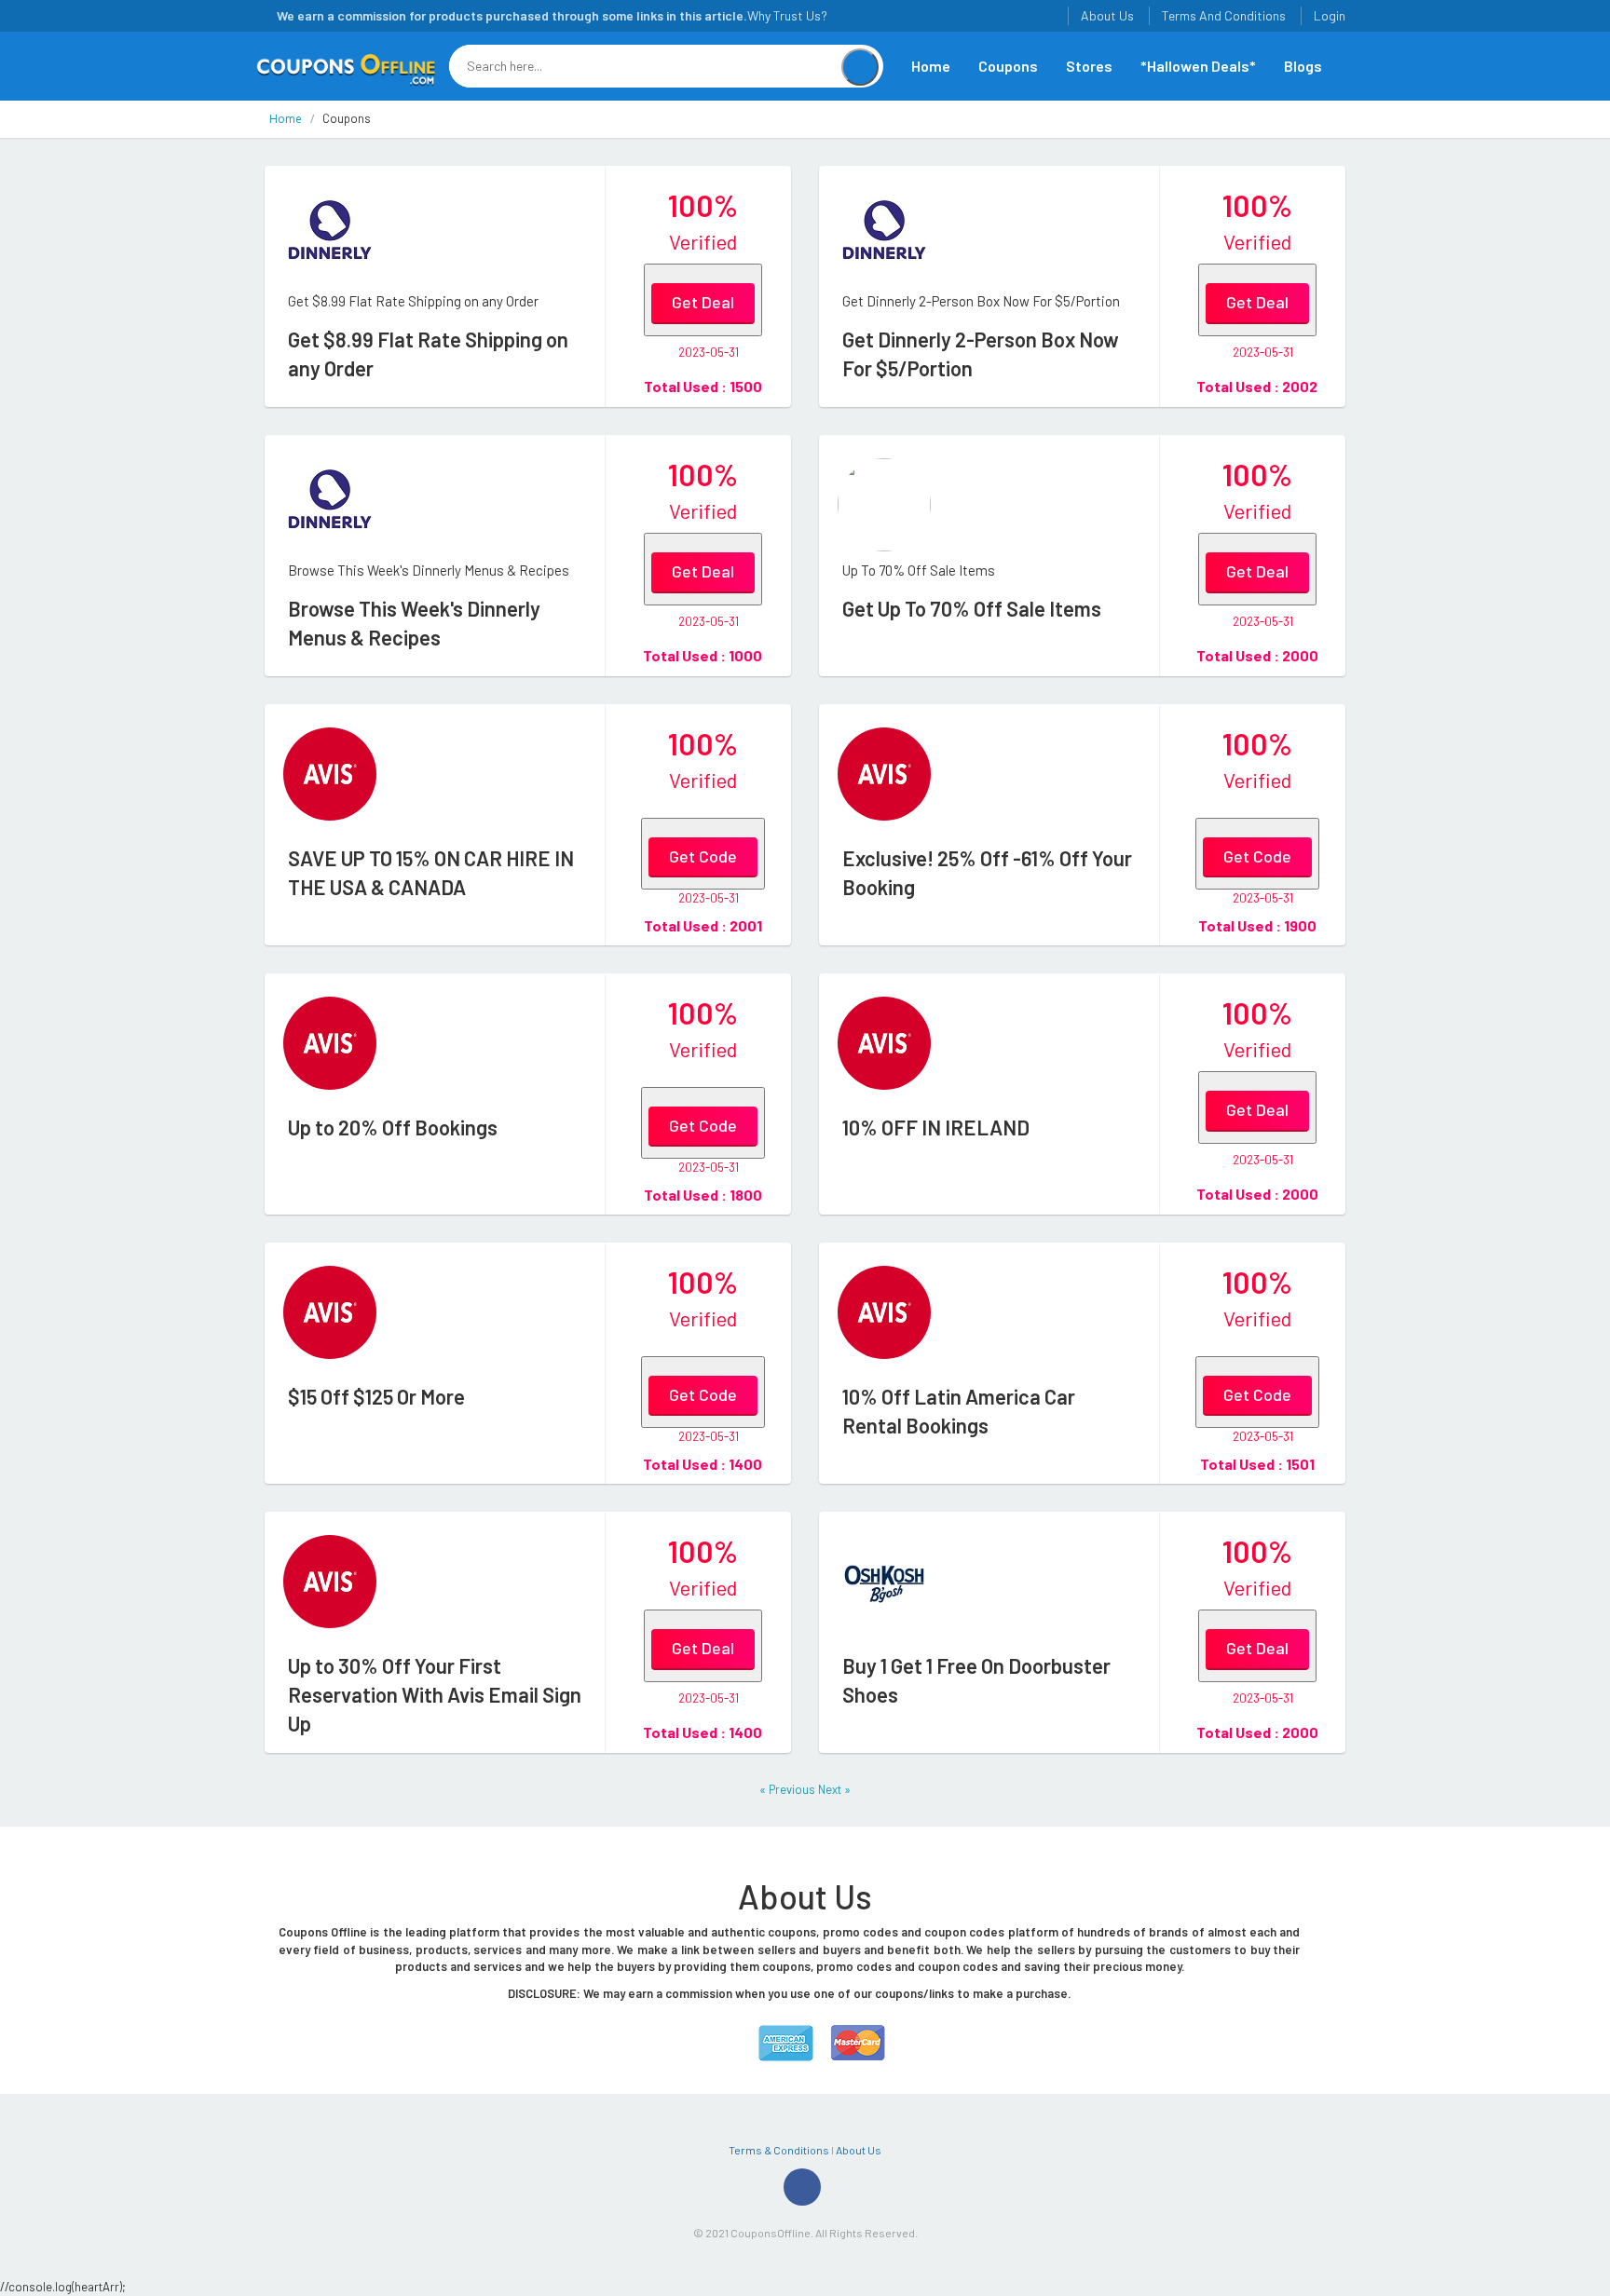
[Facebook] (802, 2187)
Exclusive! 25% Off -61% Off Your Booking (987, 872)
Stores (1089, 66)
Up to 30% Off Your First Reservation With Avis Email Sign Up (435, 1694)
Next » (834, 1789)
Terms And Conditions (1224, 15)
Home (931, 66)
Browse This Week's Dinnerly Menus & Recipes (414, 623)
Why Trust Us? (787, 15)
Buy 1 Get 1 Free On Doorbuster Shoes (976, 1680)
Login (1330, 15)
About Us (1107, 15)
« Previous (789, 1789)
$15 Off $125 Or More (376, 1396)
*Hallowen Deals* (1198, 66)
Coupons (1008, 66)
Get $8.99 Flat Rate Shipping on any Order (428, 353)
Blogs (1303, 66)
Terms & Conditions (779, 2150)
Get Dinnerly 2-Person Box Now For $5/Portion (981, 353)
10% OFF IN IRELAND (936, 1127)
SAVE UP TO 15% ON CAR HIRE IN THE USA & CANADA (431, 872)
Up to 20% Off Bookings (393, 1127)
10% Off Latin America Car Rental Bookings (959, 1411)
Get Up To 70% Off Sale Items (972, 608)
